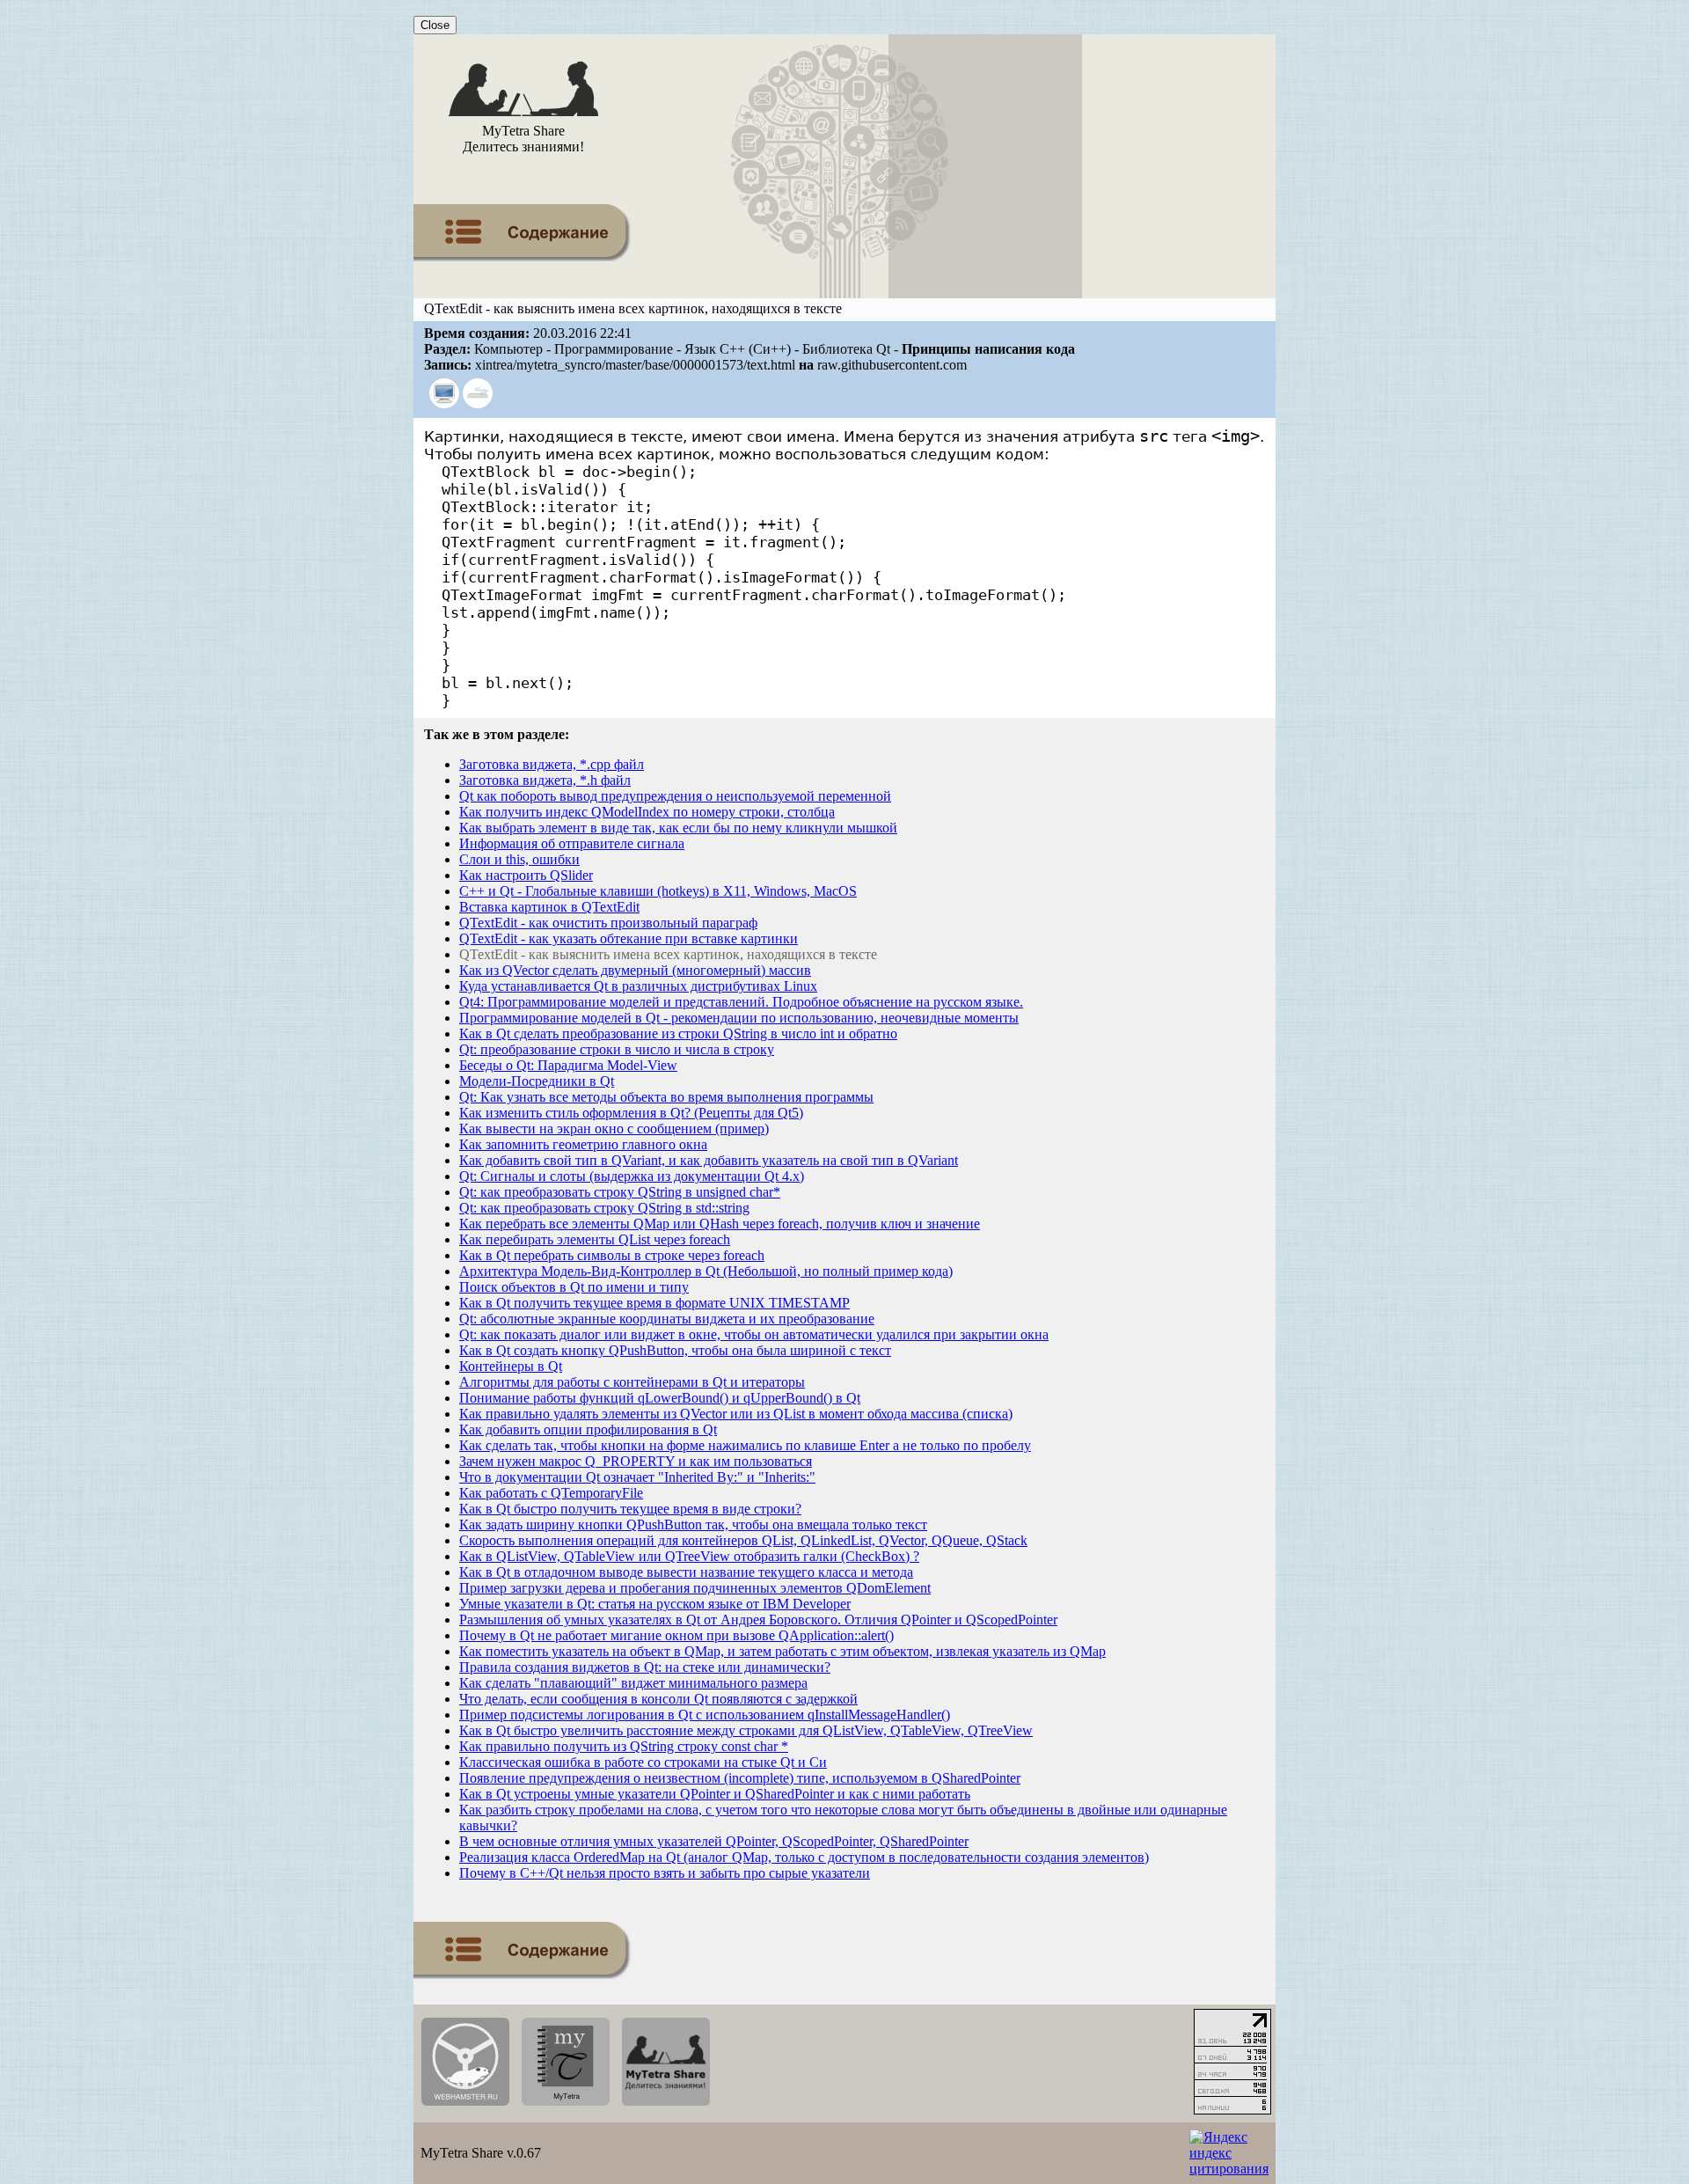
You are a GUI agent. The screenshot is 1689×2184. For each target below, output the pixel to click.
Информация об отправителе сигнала (572, 843)
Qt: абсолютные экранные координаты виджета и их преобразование (667, 1319)
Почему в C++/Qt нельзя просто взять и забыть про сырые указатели (665, 1873)
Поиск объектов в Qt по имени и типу (574, 1287)
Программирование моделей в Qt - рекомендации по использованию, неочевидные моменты (739, 1018)
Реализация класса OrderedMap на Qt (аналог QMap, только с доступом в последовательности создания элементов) (804, 1857)
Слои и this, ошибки (519, 859)
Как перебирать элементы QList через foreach (595, 1239)
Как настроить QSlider (526, 875)
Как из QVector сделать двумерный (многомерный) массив (635, 970)
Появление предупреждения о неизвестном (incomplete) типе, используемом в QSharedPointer (740, 1778)
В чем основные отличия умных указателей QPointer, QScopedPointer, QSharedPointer (714, 1841)
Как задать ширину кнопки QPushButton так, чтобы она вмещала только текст (693, 1524)
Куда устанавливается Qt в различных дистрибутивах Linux (638, 986)
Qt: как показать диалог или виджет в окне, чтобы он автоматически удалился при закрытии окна (754, 1334)
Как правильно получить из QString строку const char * (624, 1746)
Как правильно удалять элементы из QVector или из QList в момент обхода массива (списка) (736, 1414)
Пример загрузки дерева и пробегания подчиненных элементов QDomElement (695, 1588)
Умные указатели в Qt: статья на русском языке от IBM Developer (655, 1604)
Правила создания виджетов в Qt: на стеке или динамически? (645, 1667)
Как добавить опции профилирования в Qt (588, 1429)
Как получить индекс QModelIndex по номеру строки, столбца (647, 812)
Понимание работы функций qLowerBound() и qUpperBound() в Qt (660, 1398)
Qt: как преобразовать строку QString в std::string (604, 1208)
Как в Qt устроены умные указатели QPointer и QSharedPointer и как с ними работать (715, 1794)
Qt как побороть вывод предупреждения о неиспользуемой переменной (675, 796)
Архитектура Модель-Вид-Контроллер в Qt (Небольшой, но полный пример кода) (706, 1271)
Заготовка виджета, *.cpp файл (552, 764)
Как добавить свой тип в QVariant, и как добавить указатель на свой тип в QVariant (709, 1160)
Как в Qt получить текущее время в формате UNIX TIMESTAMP (654, 1303)
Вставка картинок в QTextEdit (549, 907)
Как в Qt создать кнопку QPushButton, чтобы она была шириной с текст (675, 1350)
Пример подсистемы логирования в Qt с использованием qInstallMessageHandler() (705, 1715)
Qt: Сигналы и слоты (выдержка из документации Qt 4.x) (632, 1176)
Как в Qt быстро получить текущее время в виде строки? (630, 1509)
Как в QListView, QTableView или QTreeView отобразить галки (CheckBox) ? (689, 1556)
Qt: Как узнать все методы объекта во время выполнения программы (666, 1097)
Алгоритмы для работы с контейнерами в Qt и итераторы (632, 1382)
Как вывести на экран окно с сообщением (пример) (614, 1129)
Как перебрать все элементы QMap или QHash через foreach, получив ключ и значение (720, 1224)
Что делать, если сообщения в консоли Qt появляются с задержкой (658, 1699)
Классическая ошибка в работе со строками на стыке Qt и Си (643, 1762)
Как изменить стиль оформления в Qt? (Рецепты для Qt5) (631, 1113)
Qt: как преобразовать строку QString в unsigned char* (620, 1192)
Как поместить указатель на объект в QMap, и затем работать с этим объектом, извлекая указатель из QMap (782, 1651)
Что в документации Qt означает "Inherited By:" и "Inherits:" (637, 1477)
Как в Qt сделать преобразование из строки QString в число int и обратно (678, 1033)
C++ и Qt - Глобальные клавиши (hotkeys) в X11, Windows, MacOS (658, 891)
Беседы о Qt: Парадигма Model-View (568, 1065)
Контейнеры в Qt (511, 1366)
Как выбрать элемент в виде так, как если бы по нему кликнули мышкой (678, 828)
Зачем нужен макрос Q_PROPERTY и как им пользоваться (636, 1461)
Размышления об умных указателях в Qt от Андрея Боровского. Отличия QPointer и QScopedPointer (758, 1620)
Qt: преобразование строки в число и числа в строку (617, 1049)
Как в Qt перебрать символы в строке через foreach (612, 1255)
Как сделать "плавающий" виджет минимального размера (633, 1683)
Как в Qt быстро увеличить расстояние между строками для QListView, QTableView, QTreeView (746, 1730)
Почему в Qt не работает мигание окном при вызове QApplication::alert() (676, 1635)
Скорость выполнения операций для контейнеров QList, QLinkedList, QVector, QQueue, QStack (743, 1540)
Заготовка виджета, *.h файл (545, 780)
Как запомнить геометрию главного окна (583, 1144)
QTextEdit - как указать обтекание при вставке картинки (629, 938)
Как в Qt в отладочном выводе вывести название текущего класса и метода (686, 1572)
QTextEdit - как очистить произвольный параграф (608, 923)
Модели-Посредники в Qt (537, 1081)
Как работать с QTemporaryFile (551, 1493)
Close (435, 25)
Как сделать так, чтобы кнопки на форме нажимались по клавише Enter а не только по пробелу (745, 1445)
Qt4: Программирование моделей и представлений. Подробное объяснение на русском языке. (741, 1002)
